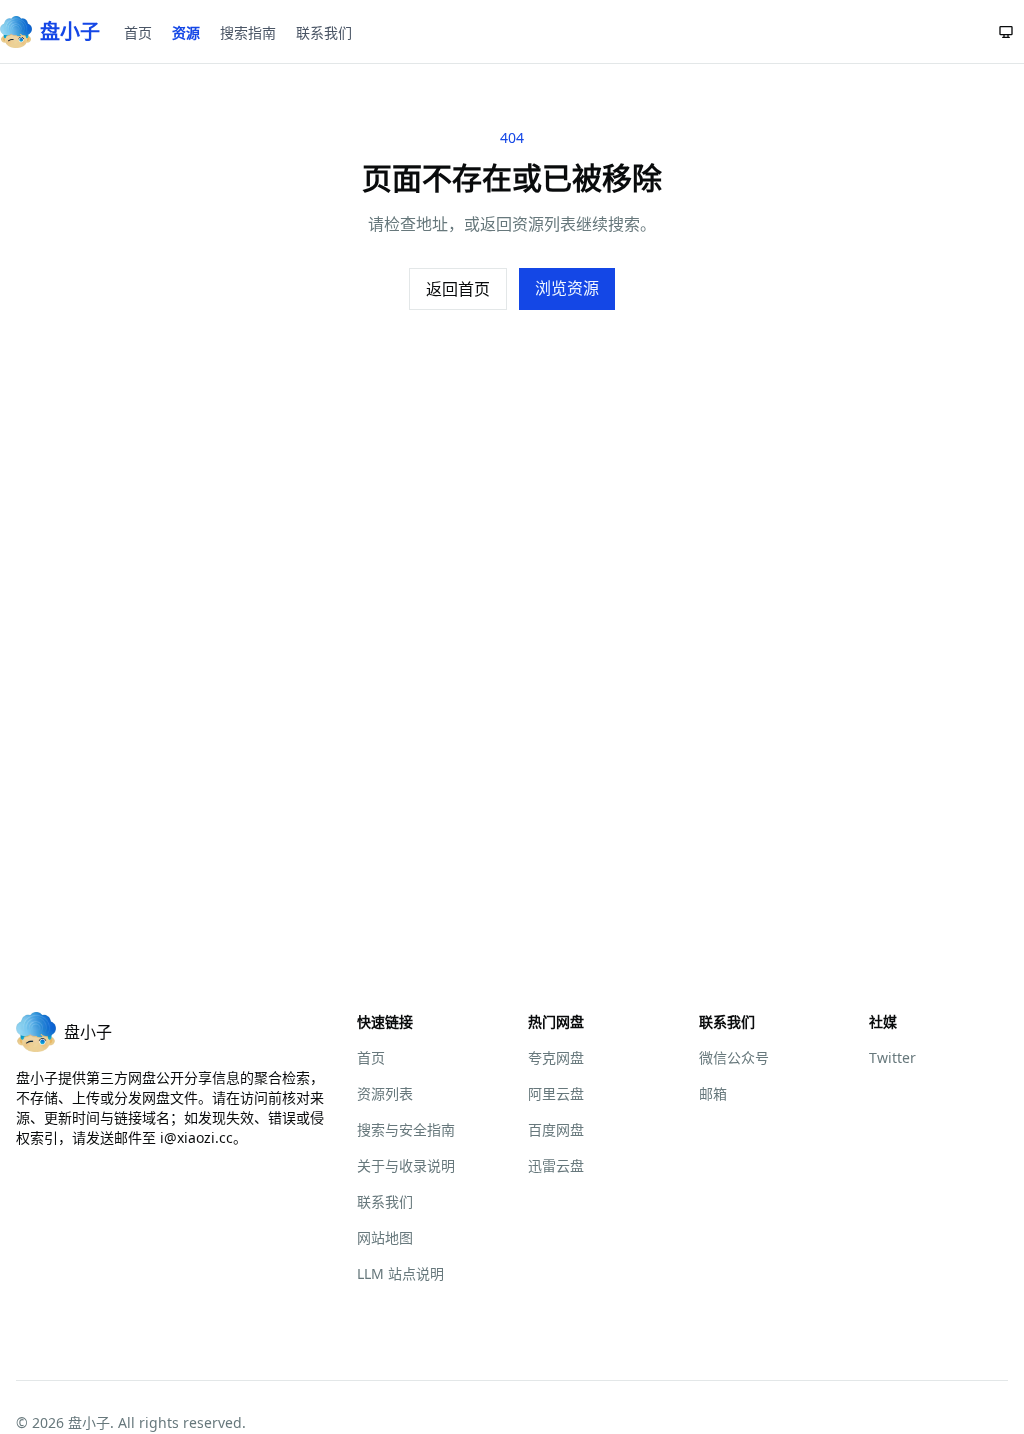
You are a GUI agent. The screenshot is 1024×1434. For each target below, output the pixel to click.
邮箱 (713, 1093)
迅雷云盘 (556, 1165)
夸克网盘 (556, 1057)
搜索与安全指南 (406, 1129)
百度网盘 (556, 1129)
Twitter (892, 1057)
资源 (186, 32)
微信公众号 (734, 1057)
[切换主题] (1006, 32)
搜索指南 (248, 32)
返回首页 (458, 289)
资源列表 (385, 1093)
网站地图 (385, 1237)
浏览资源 (567, 288)
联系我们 (324, 32)
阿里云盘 (556, 1093)
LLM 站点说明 (400, 1273)
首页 (138, 32)
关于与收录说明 (406, 1165)
